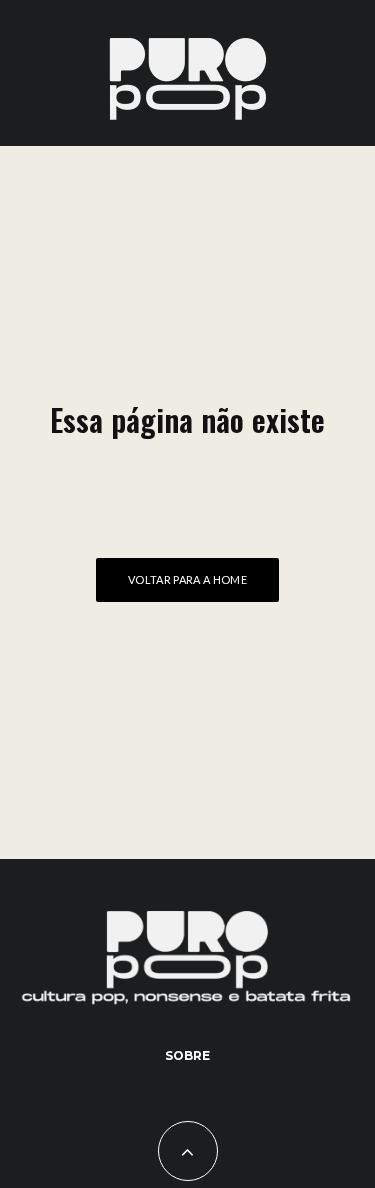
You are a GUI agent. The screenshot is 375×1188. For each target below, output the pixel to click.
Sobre (187, 1055)
